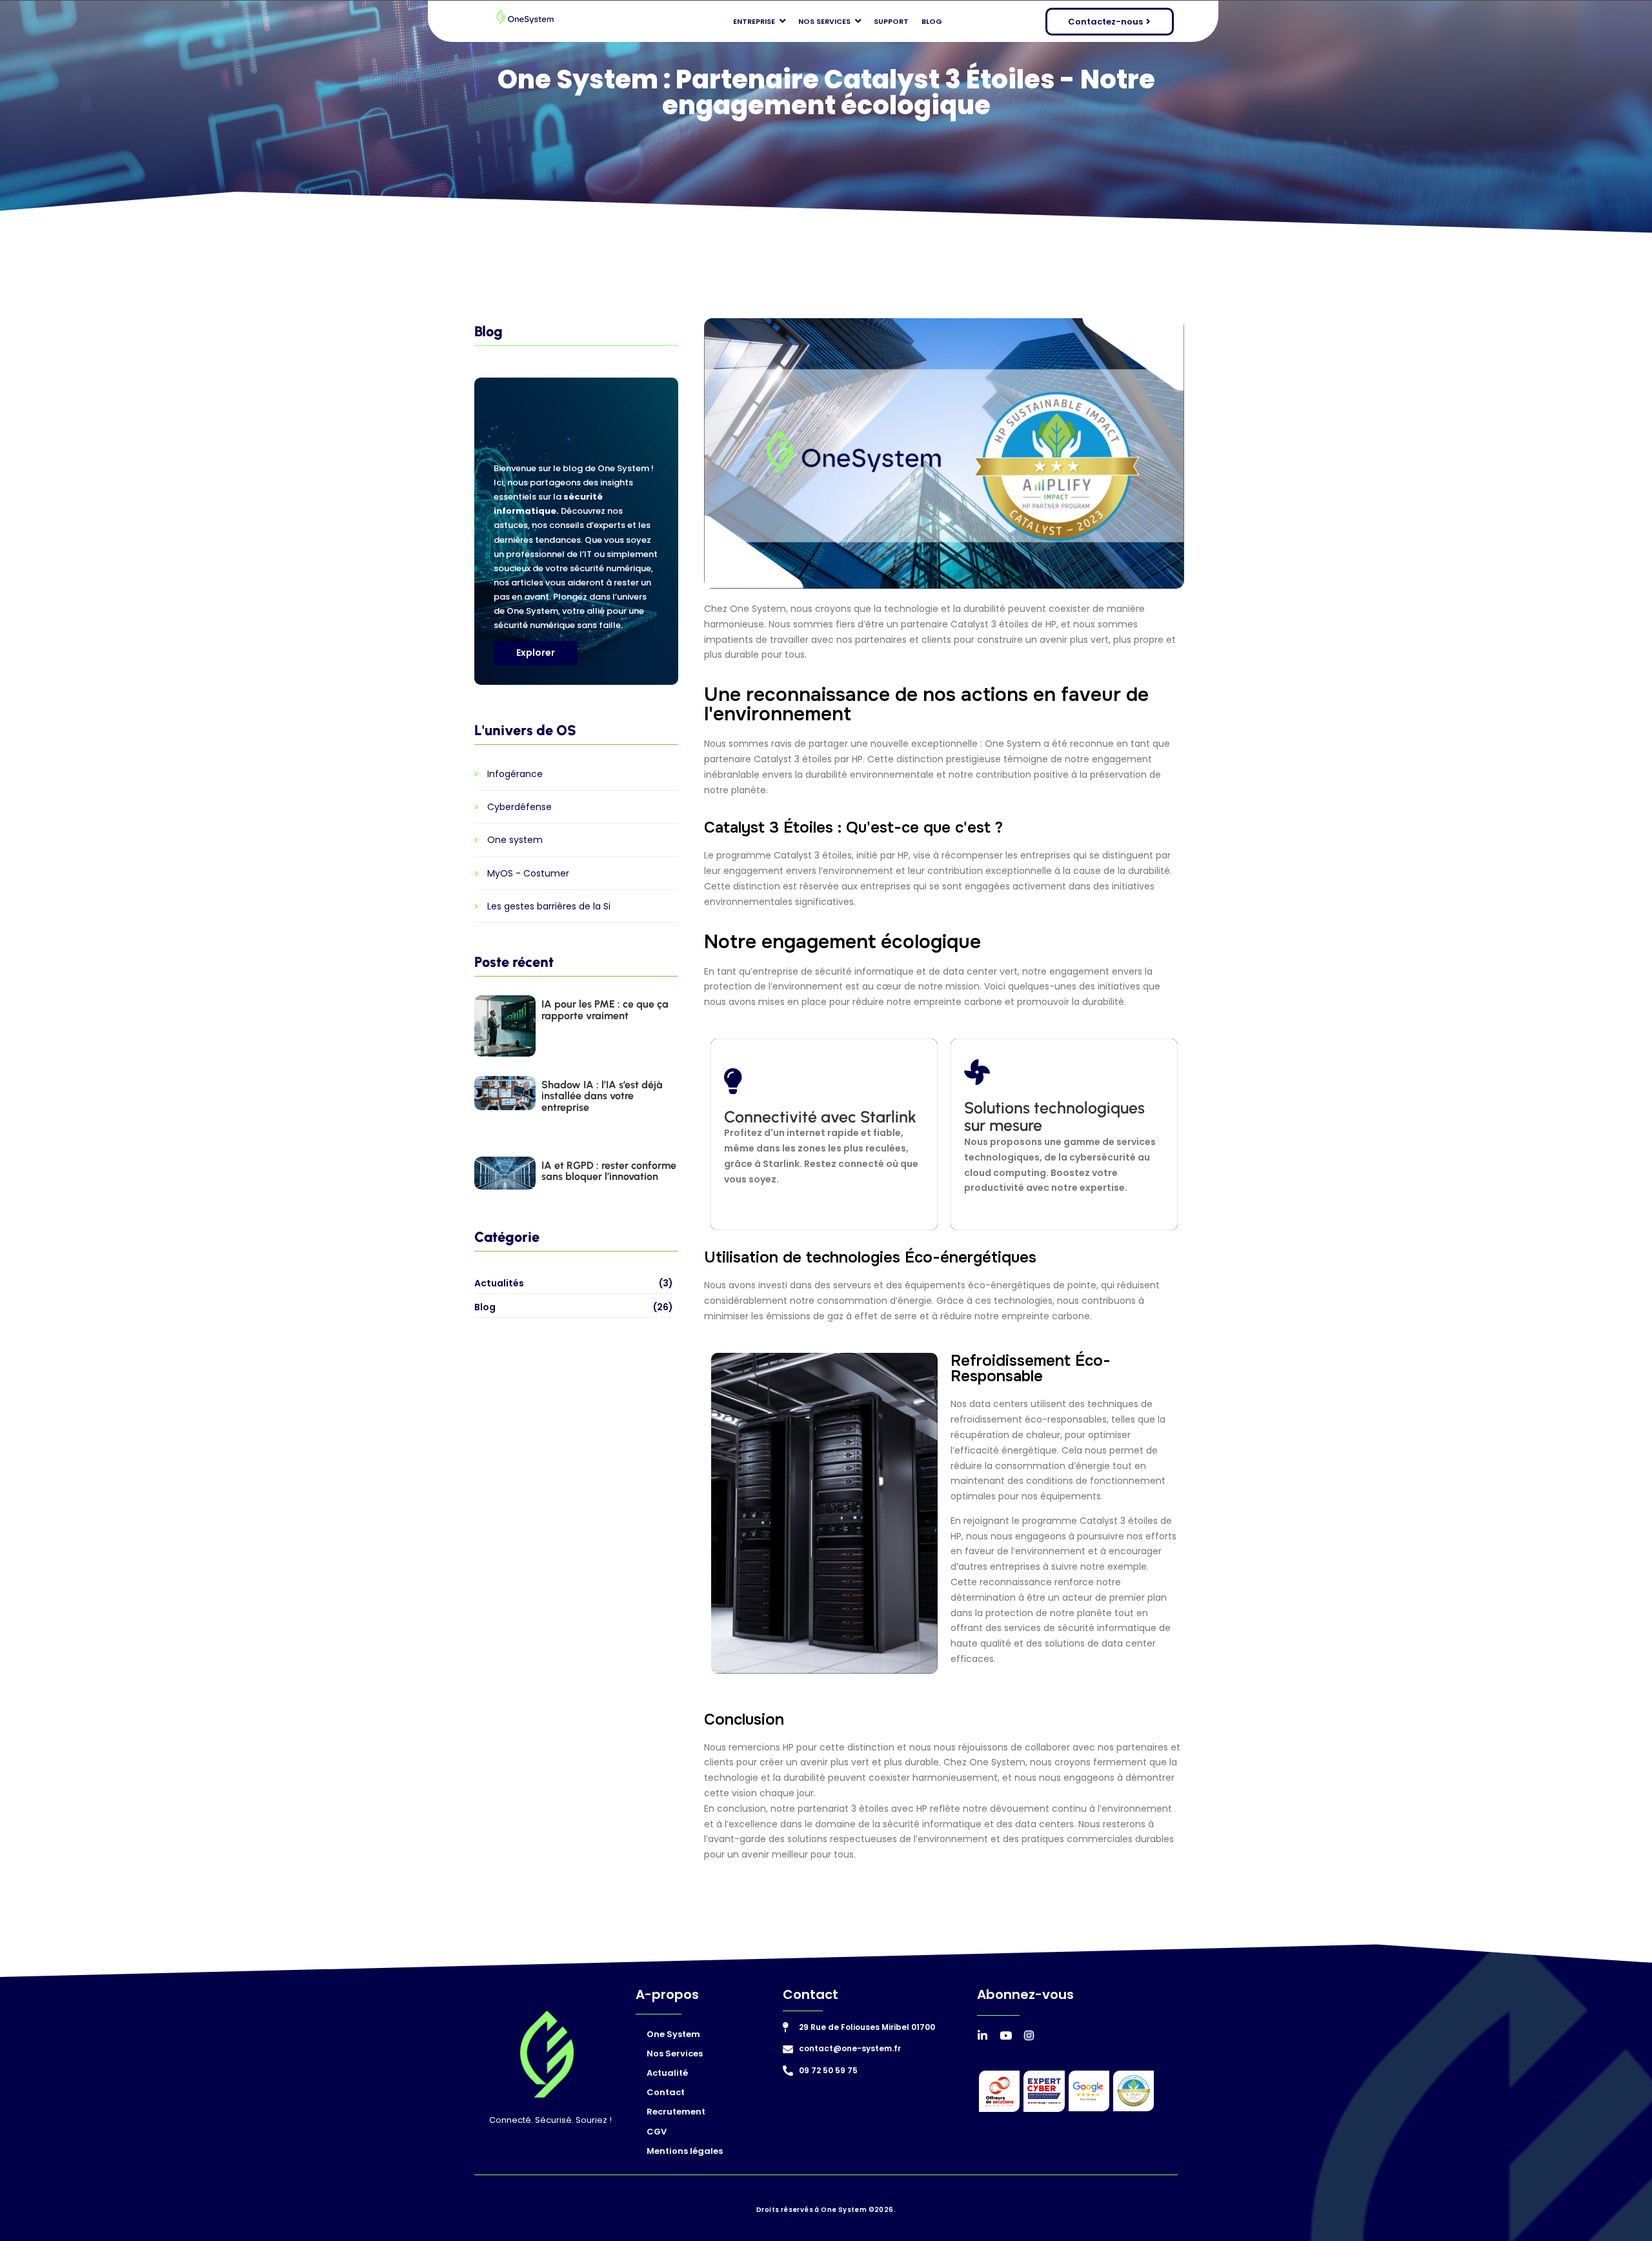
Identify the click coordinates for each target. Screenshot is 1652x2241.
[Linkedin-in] (982, 2035)
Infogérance (515, 774)
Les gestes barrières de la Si (549, 907)
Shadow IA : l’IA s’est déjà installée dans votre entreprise (602, 1096)
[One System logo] (525, 18)
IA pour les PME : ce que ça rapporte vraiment (605, 1010)
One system (515, 840)
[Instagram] (1029, 2035)
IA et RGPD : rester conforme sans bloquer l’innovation (609, 1171)
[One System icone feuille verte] (547, 2054)
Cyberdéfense (519, 807)
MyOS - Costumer (528, 874)
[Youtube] (1006, 2035)
